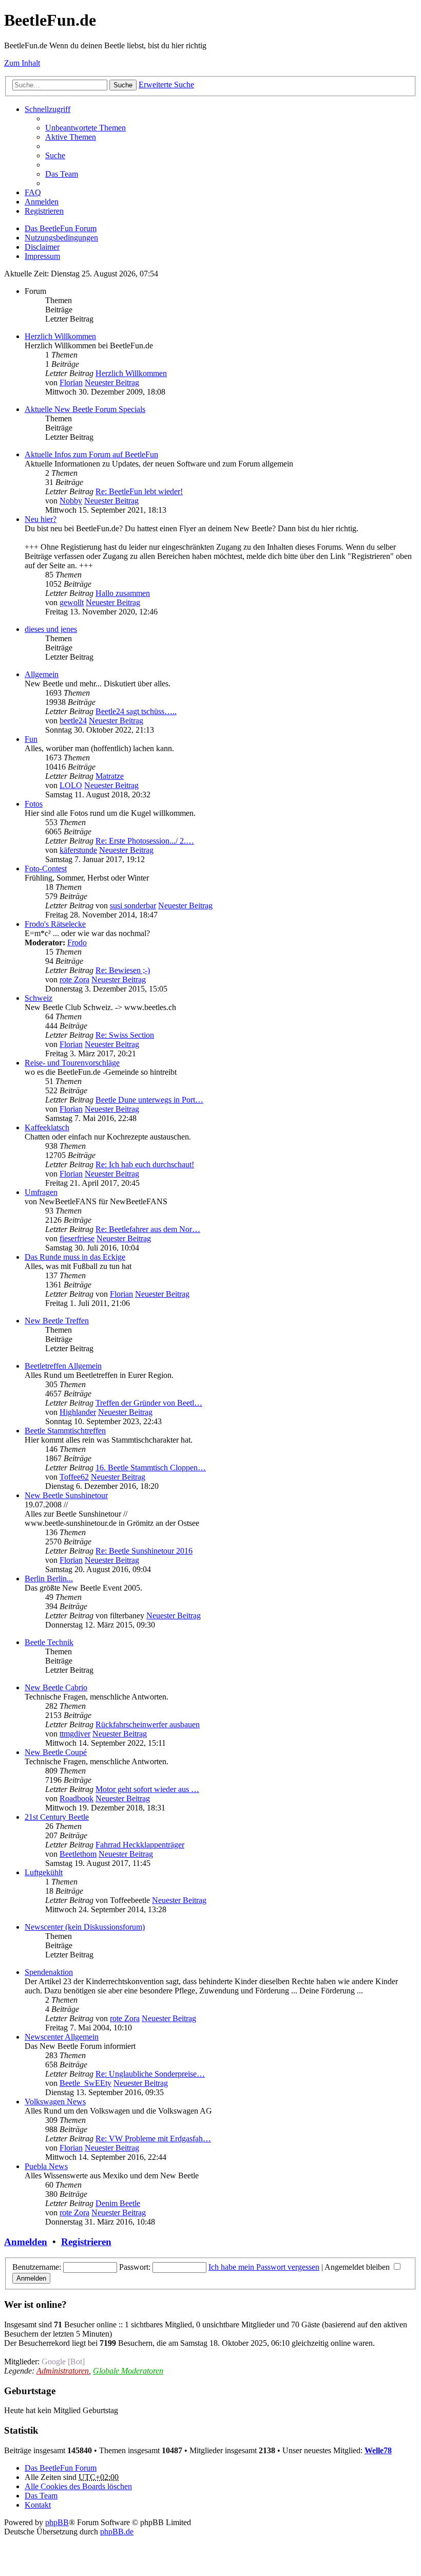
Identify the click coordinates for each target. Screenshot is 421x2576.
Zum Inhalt (22, 63)
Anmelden (26, 2242)
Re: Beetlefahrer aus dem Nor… (148, 1229)
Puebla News (46, 2166)
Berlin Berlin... (49, 1579)
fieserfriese (77, 1238)
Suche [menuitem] (55, 155)
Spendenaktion (49, 1972)
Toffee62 (74, 1477)
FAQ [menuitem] (33, 192)
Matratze (110, 776)
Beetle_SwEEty (85, 2083)
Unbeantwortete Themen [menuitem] (85, 128)
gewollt (72, 602)
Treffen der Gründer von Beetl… (149, 1403)
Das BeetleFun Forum (61, 228)
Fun (31, 739)
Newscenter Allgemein (62, 2037)
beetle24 (73, 721)
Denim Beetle (118, 2203)
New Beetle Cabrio (56, 1687)
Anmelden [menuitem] (42, 202)
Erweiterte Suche (166, 85)
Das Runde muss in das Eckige (75, 1257)
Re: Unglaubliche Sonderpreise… (150, 2074)
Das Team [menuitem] (62, 174)
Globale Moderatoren (128, 2371)
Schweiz (39, 998)
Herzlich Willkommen (60, 336)
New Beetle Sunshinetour (66, 1495)
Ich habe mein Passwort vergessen (264, 2267)
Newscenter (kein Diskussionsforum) (85, 1927)
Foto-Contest (46, 869)
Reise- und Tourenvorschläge (72, 1063)
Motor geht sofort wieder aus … (147, 1789)
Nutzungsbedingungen (61, 238)
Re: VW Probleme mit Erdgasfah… (153, 2139)
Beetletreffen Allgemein (63, 1366)
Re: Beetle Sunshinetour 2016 (144, 1551)
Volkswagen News (55, 2102)
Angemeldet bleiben (358, 2267)
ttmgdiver (75, 1734)
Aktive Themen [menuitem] (71, 137)
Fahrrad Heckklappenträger (140, 1845)
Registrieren (86, 2242)
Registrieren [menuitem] (44, 211)
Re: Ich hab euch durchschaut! (145, 1164)
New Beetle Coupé (56, 1752)
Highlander (78, 1412)
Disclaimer (42, 247)
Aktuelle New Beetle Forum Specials (85, 409)
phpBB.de (117, 2532)
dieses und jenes (51, 629)
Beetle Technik (49, 1642)
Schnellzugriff (47, 109)
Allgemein (42, 674)
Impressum (42, 256)
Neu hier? (41, 519)
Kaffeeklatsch (47, 1127)
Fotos (34, 804)
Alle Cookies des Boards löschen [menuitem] (78, 2486)
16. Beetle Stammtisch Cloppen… (151, 1468)
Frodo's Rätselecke (55, 924)
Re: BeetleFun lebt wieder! (139, 491)
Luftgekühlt (44, 1872)
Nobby (71, 501)
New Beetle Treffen (57, 1321)
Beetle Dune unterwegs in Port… (149, 1100)
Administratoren (63, 2371)
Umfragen (41, 1192)
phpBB (57, 2522)
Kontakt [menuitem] (38, 2505)
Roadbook (76, 1798)
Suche (123, 85)
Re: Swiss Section (125, 1035)
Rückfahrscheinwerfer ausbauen (148, 1724)
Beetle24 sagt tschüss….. (136, 711)
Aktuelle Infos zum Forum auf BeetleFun (91, 454)
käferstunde (78, 850)
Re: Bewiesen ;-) (123, 970)
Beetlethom (78, 1854)
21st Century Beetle (57, 1817)
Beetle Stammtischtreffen (65, 1431)
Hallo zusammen (123, 593)
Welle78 (378, 2450)
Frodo (77, 942)
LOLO (71, 785)
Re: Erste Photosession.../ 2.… (145, 841)
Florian (71, 382)
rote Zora (74, 979)
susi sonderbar (133, 906)
